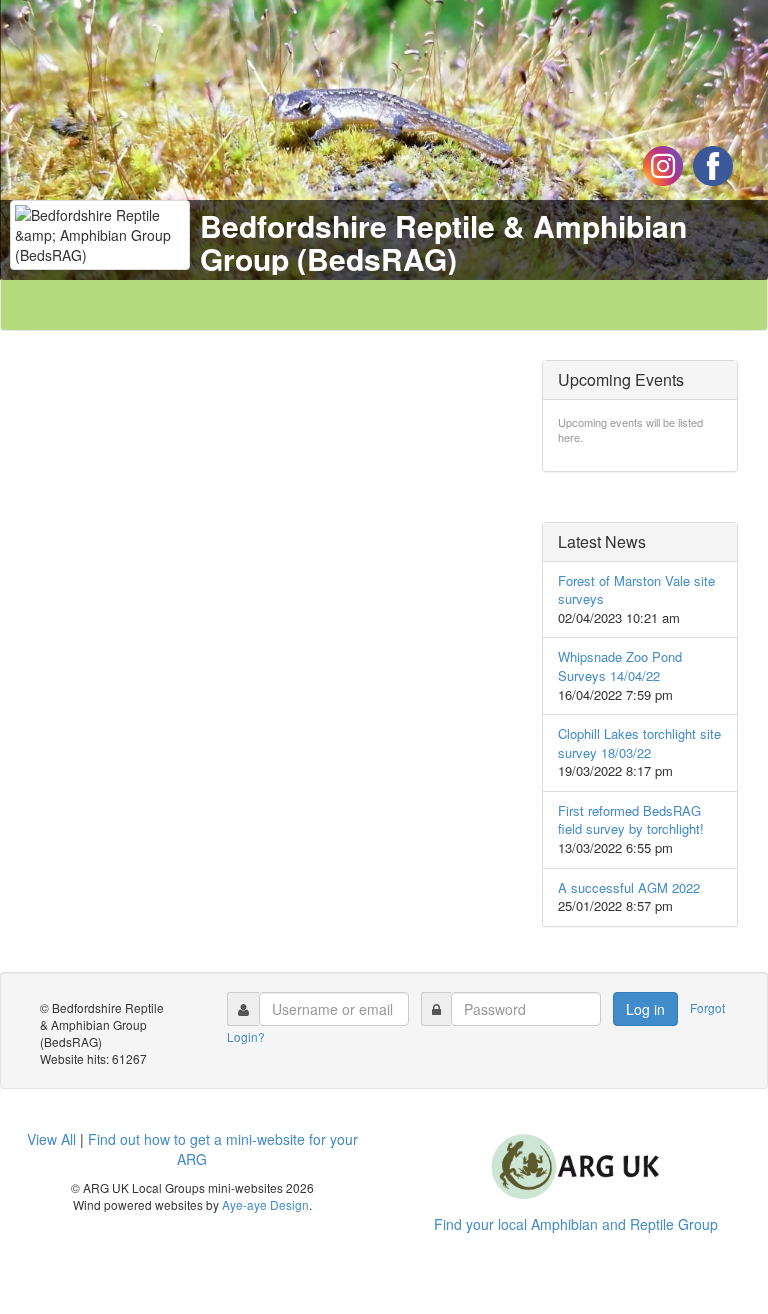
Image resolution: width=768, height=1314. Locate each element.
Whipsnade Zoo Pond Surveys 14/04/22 (620, 666)
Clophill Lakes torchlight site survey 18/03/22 (639, 743)
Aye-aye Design (265, 1204)
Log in (645, 1009)
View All (51, 1139)
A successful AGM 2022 (629, 887)
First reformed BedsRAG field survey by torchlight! (631, 820)
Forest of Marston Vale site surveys (636, 590)
